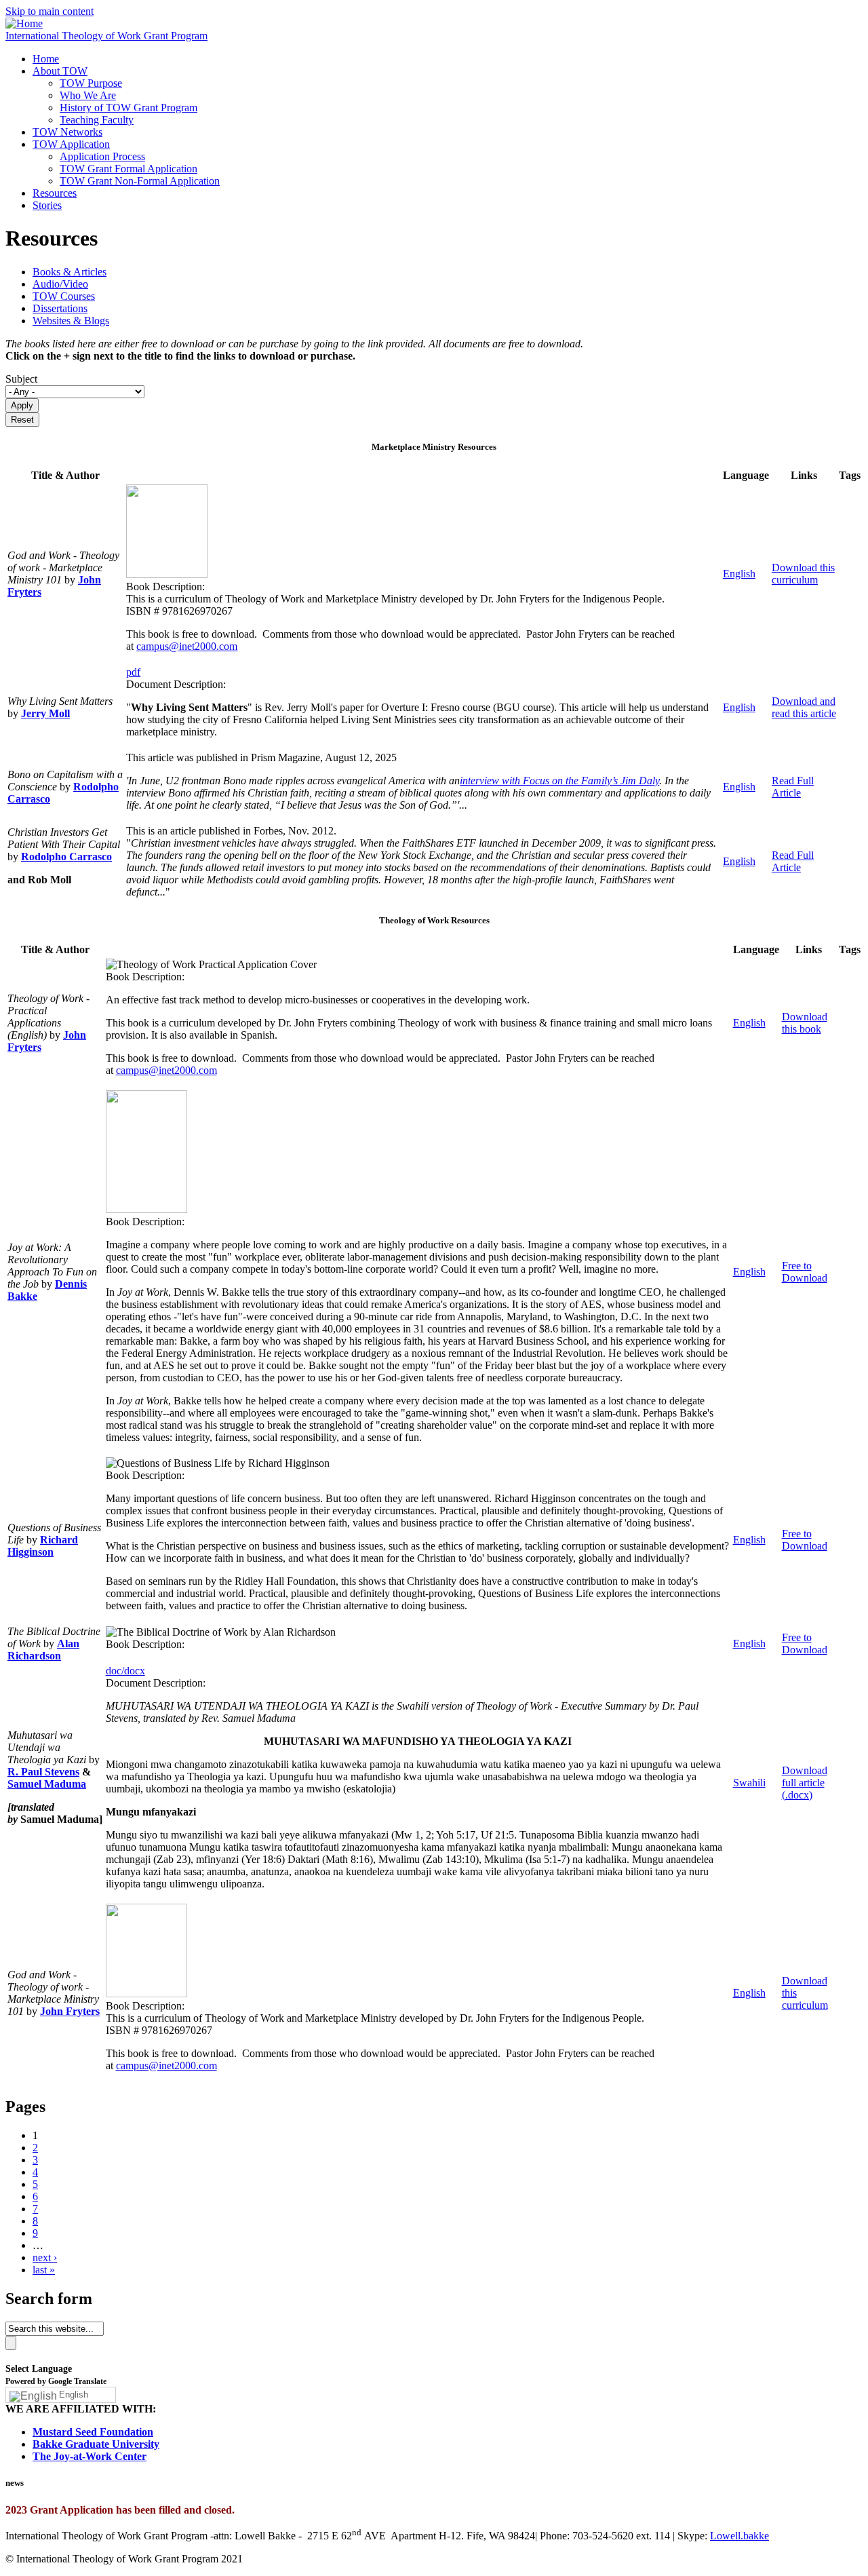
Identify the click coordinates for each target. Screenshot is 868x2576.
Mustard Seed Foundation (93, 2432)
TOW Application (71, 144)
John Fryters (70, 2011)
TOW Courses (64, 296)
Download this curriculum (803, 574)
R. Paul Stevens (43, 1772)
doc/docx (125, 1671)
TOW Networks (67, 132)
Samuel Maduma (47, 1784)
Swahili (749, 1783)
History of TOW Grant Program (129, 108)
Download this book (805, 1023)
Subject (21, 379)
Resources (55, 193)
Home (46, 59)
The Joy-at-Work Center (90, 2456)
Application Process (102, 156)
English (739, 574)
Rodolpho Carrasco (66, 857)
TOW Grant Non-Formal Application (140, 181)
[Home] (24, 23)
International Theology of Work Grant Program (106, 36)
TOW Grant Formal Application (129, 169)
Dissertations (60, 308)
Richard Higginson (43, 1546)
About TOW (60, 71)
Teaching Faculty (97, 120)
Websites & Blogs (71, 321)
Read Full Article (793, 787)
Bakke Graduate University (96, 2444)
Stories (47, 205)
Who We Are (88, 95)
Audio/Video (60, 284)
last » (44, 2270)
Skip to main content (50, 11)
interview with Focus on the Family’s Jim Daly (559, 781)
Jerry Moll (45, 713)
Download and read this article (804, 707)
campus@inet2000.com (187, 646)
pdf (133, 672)
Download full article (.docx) (805, 1783)
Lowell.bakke (739, 2536)
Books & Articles (70, 272)
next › (45, 2257)
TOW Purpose (91, 83)
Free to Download (805, 1272)
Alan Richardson (43, 1650)
